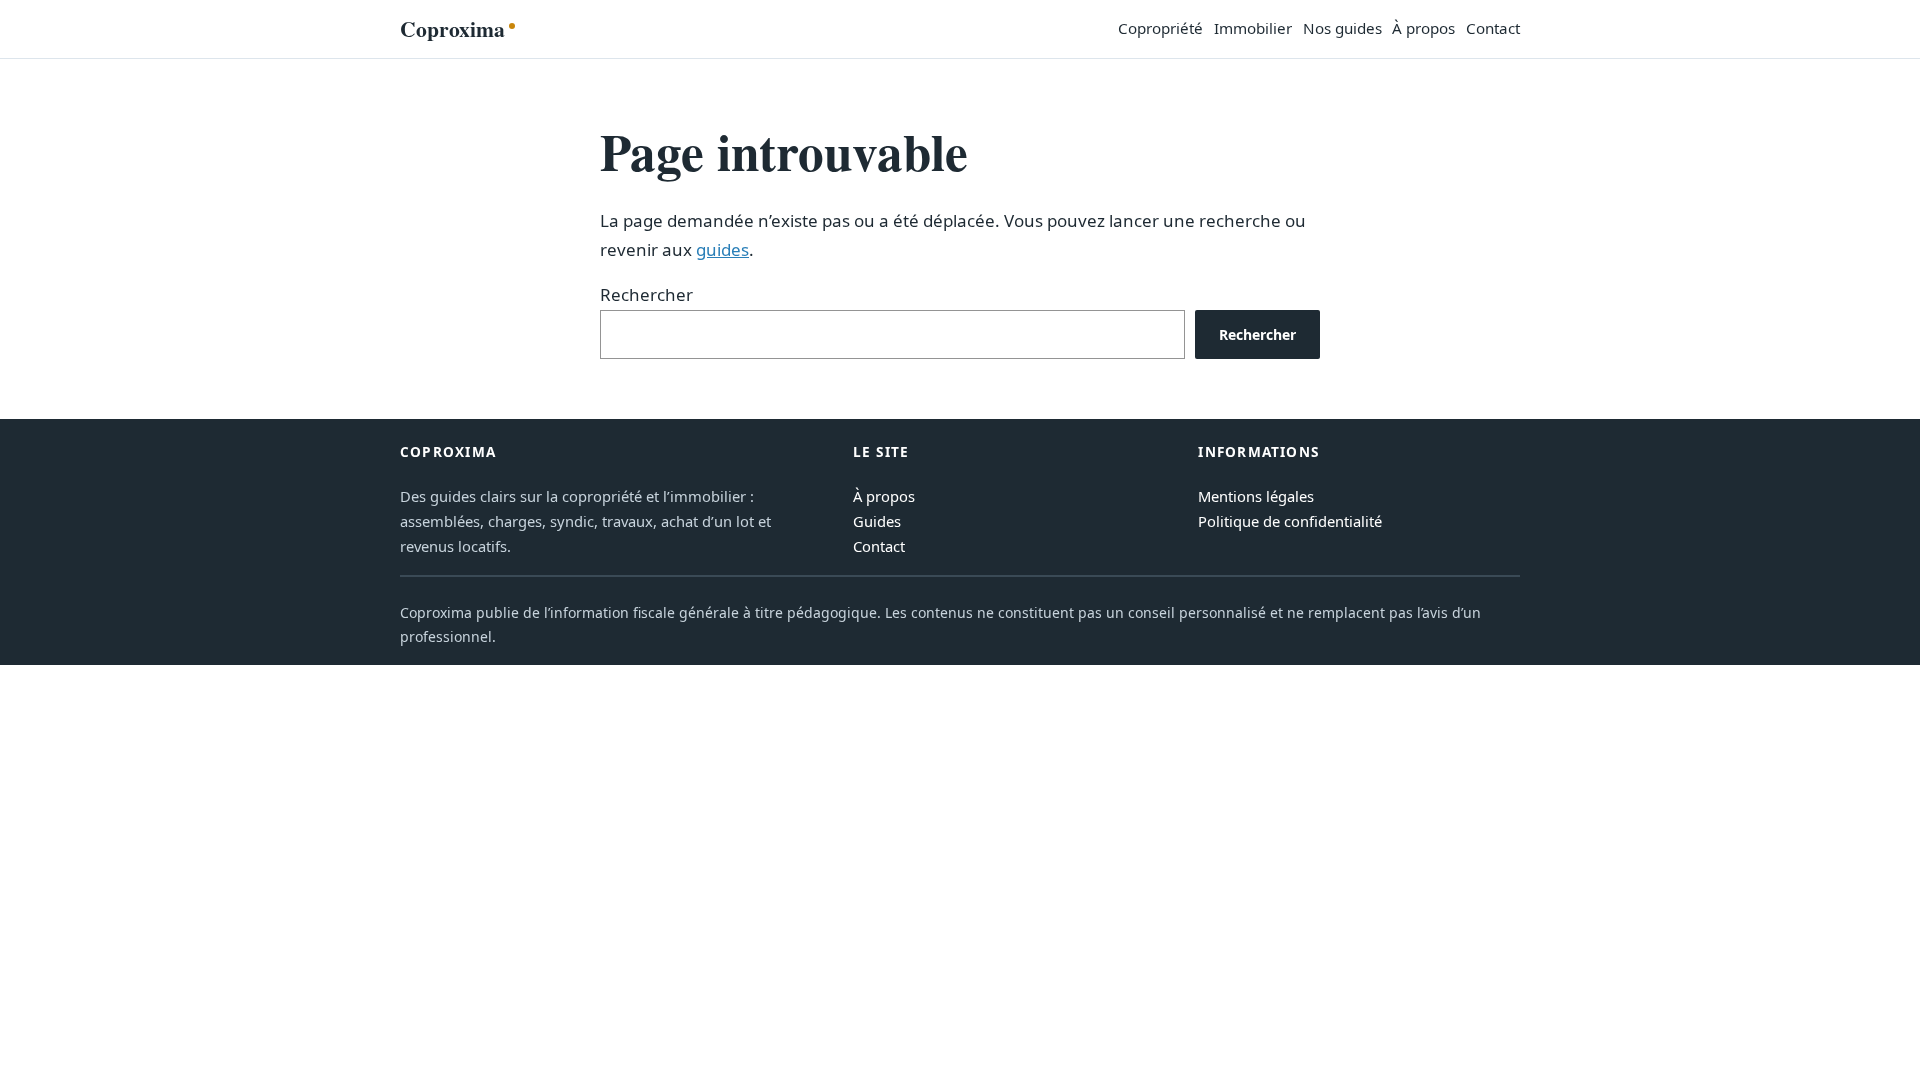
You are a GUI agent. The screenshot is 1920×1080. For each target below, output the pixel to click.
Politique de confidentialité (1290, 521)
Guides (877, 521)
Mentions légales (1256, 496)
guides (722, 249)
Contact (879, 546)
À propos (884, 496)
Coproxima (452, 28)
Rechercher (646, 294)
